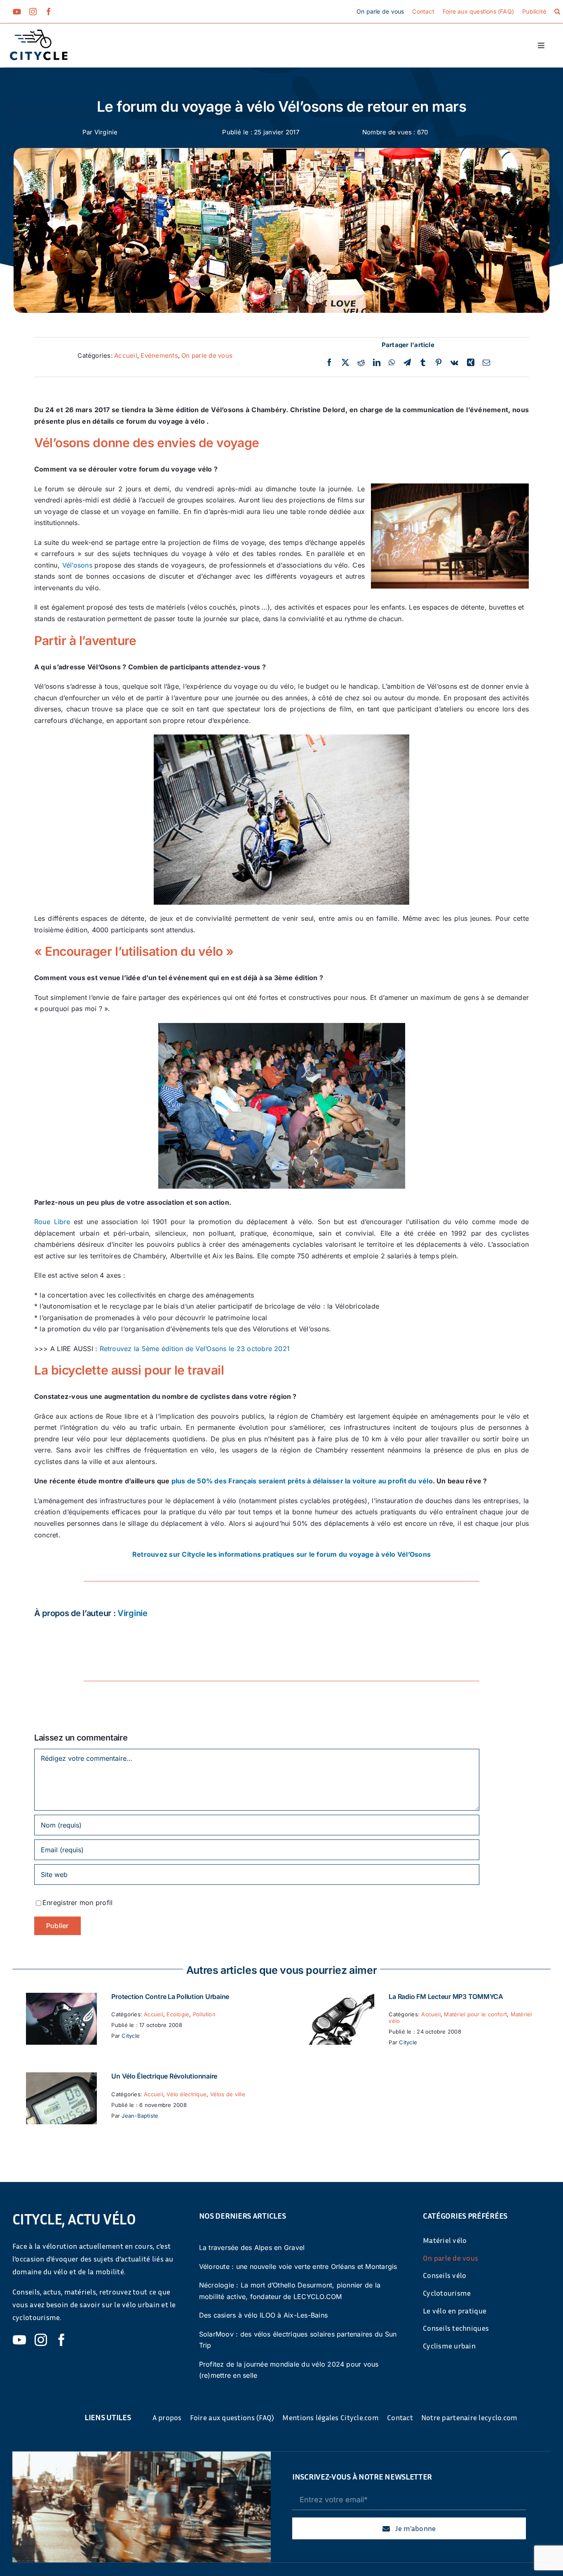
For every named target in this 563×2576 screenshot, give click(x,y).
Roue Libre (52, 1222)
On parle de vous (207, 355)
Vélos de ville (228, 2094)
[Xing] (471, 363)
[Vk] (454, 363)
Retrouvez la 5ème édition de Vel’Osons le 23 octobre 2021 (195, 1349)
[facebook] (49, 12)
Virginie (106, 132)
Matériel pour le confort (475, 2014)
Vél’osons (77, 565)
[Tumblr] (423, 363)
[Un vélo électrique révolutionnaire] (61, 2078)
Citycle (131, 2036)
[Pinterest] (439, 363)
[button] (557, 12)
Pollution (204, 2014)
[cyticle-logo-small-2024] (39, 33)
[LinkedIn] (377, 363)
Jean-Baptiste (140, 2116)
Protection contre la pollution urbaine (170, 1997)
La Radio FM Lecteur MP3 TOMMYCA (446, 1997)
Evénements (159, 355)
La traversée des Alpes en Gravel (252, 2248)
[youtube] (17, 12)
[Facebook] (329, 363)
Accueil (126, 355)
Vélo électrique (186, 2094)
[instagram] (33, 12)
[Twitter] (345, 363)
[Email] (486, 363)
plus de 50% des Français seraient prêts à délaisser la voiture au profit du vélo (302, 1481)
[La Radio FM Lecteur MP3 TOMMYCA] (339, 1998)
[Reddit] (361, 363)
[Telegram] (407, 363)
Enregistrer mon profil (77, 1903)
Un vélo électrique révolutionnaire (164, 2076)
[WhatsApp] (392, 363)
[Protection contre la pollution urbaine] (61, 1998)
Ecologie (178, 2014)
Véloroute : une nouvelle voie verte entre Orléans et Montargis (298, 2266)
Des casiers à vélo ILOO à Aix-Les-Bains (263, 2315)
